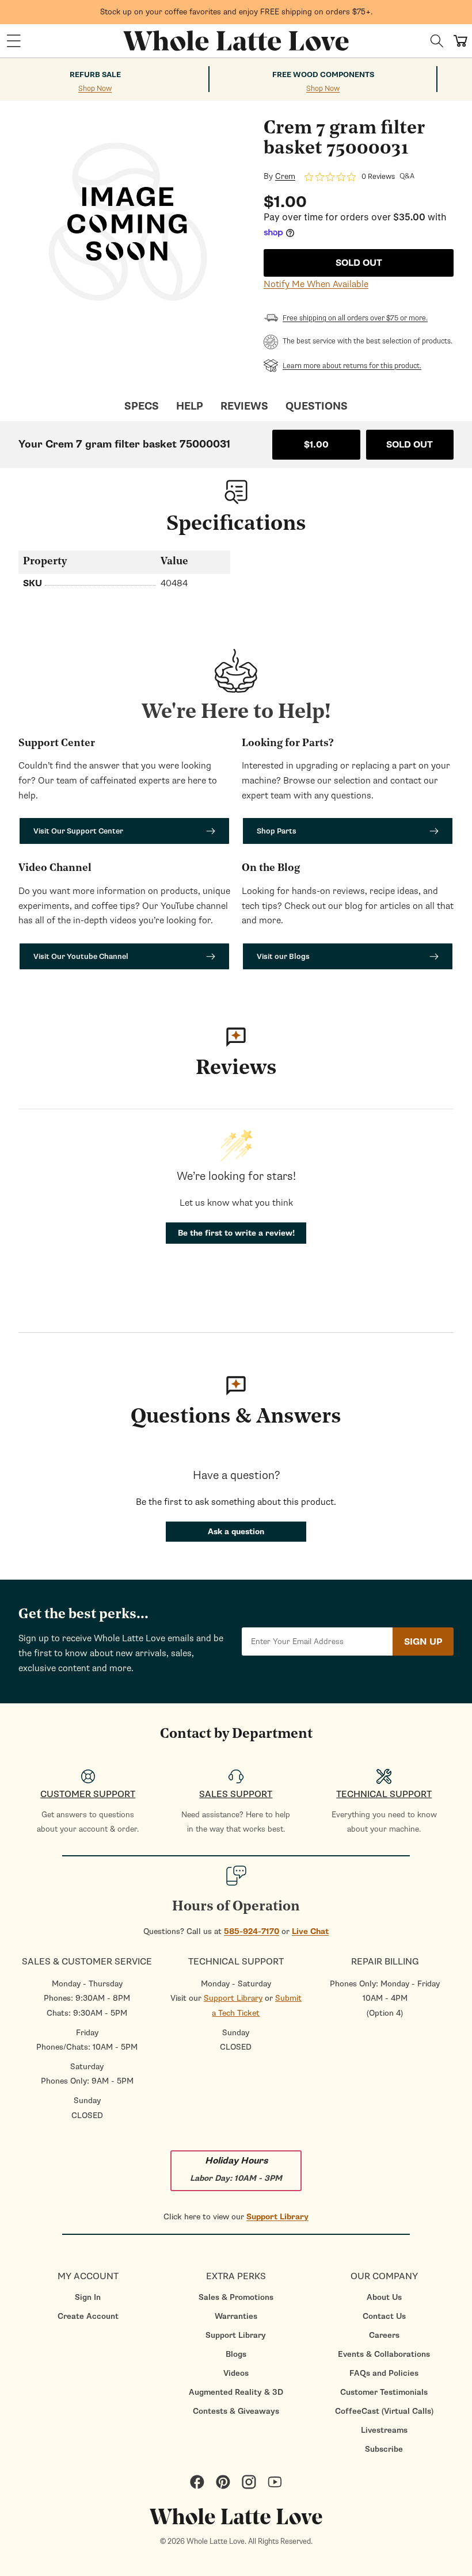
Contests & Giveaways (236, 2411)
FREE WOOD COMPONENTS (323, 75)
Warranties (236, 2316)
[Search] (437, 41)
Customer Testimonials (384, 2392)
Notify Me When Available (316, 284)
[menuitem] (88, 2297)
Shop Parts (277, 831)
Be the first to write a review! (236, 1233)
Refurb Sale (95, 75)
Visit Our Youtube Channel (81, 956)
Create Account (88, 2316)
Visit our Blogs (283, 956)
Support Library (233, 1998)
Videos (236, 2373)
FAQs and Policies (384, 2373)
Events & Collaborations (384, 2354)
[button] (14, 41)
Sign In (88, 2297)
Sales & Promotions (236, 2297)
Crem (285, 177)
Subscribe (384, 2449)
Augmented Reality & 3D (236, 2392)
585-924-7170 (252, 1931)
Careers (384, 2335)
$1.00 (316, 445)
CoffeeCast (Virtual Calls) (384, 2411)
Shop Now (95, 89)
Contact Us (384, 2316)
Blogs (236, 2354)
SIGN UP (423, 1642)
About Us (384, 2297)
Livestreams (384, 2430)
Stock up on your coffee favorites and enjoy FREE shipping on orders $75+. (236, 12)
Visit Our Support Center (78, 831)
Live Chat (310, 1931)
